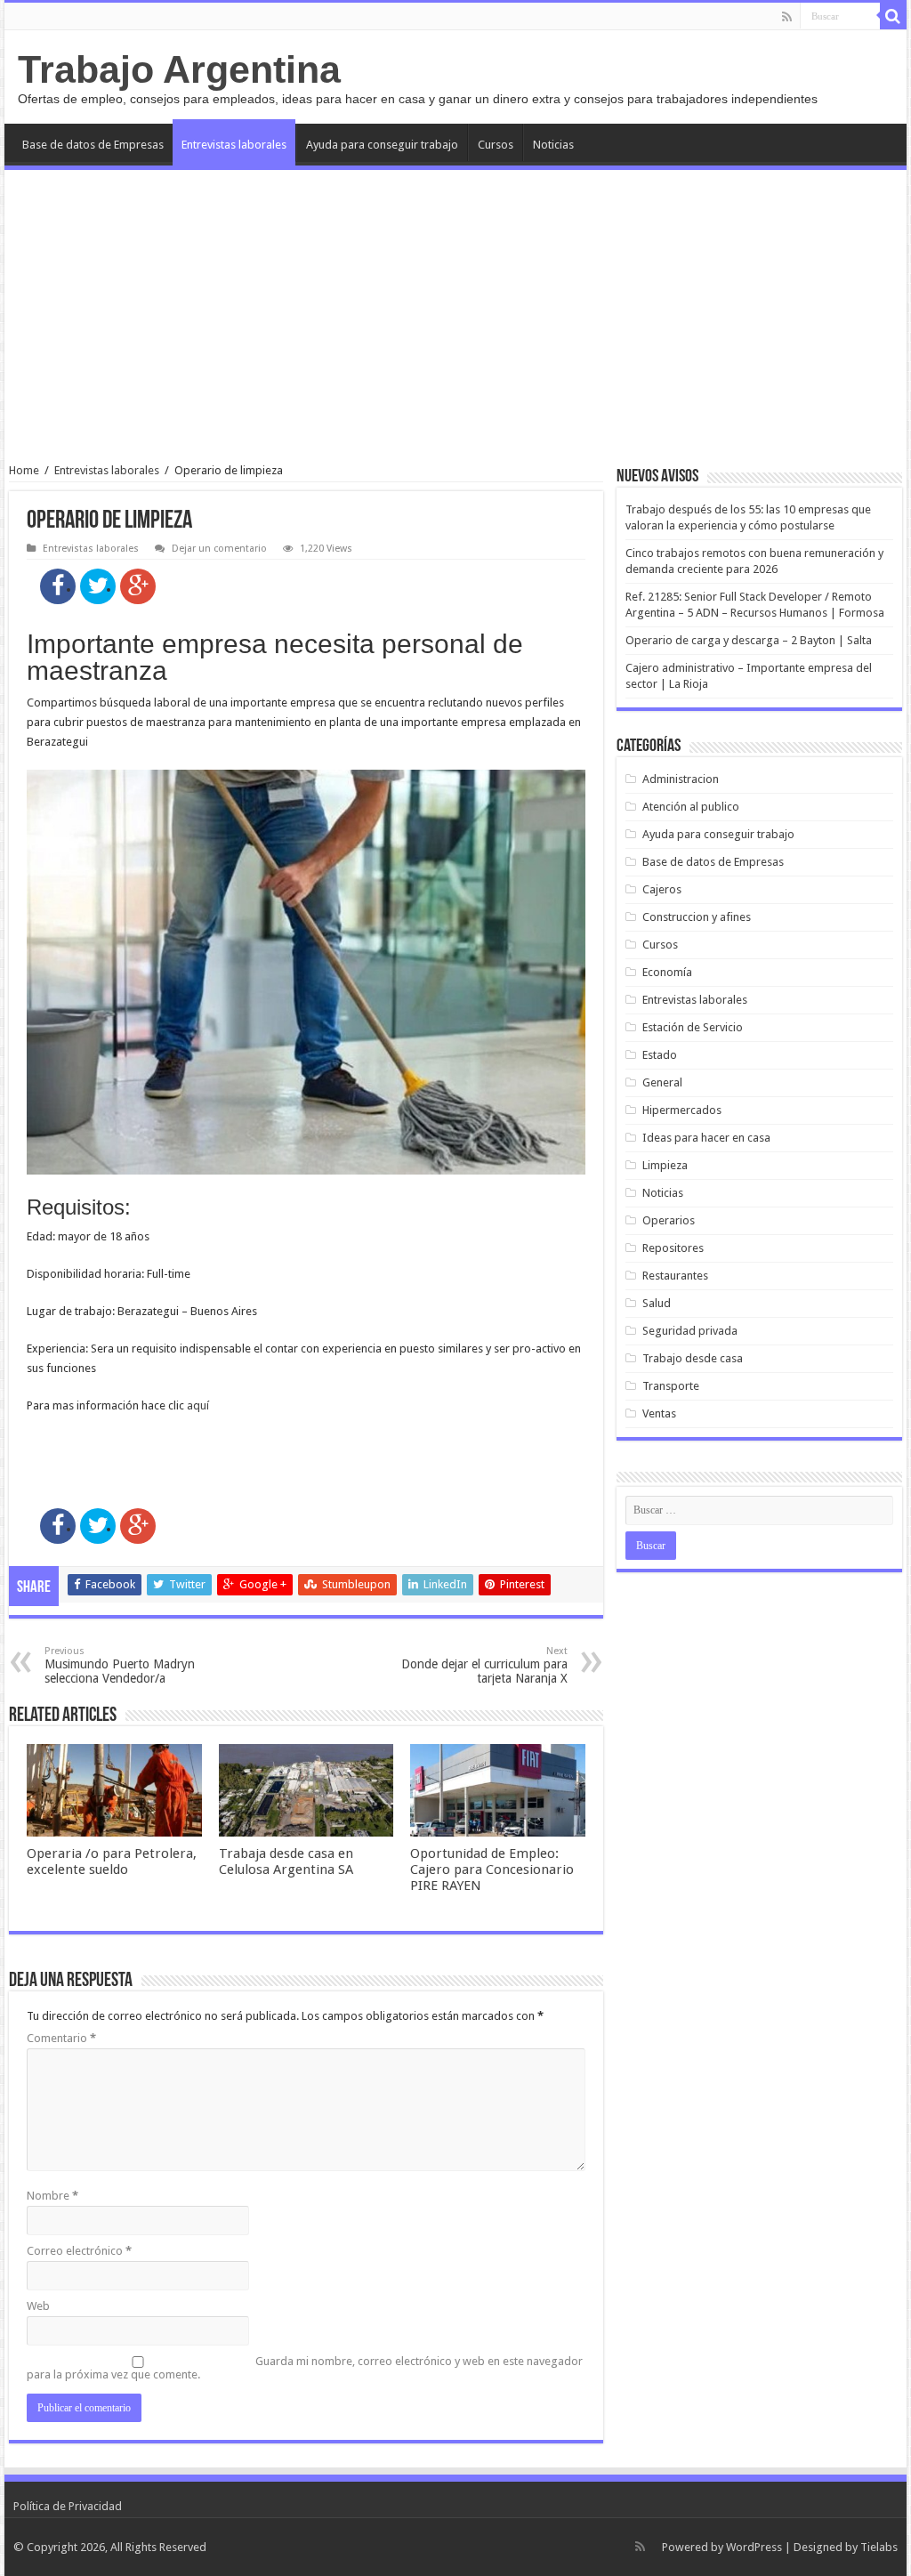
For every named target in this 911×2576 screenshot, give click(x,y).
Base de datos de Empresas (93, 145)
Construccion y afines (697, 917)
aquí (198, 1405)
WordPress (754, 2547)
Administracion (681, 779)
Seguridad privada (690, 1331)
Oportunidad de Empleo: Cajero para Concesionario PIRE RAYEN (492, 1869)
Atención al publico (691, 807)
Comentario (61, 2038)
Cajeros (662, 889)
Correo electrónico (79, 2251)
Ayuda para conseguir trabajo (382, 145)
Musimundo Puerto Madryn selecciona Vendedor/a (120, 1665)
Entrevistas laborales (234, 145)
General (662, 1082)
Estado (660, 1055)
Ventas (659, 1413)
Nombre (52, 2196)
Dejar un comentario (219, 549)
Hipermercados (682, 1110)
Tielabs (879, 2547)
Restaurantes (675, 1276)
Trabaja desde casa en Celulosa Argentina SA (286, 1861)
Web (38, 2306)
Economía (667, 972)
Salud (657, 1303)
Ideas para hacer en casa (706, 1138)
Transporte (671, 1386)
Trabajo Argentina (179, 69)
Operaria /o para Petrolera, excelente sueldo (112, 1861)
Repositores (673, 1248)
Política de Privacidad (68, 2506)
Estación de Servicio (693, 1027)
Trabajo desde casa (693, 1358)
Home (24, 470)
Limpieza (665, 1165)
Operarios (669, 1220)
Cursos (496, 145)
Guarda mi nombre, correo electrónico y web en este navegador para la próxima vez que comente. (305, 2368)
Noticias (553, 145)
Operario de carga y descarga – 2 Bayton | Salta (749, 640)
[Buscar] (893, 16)
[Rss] (787, 17)
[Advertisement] (455, 317)
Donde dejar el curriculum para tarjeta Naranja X (484, 1665)
